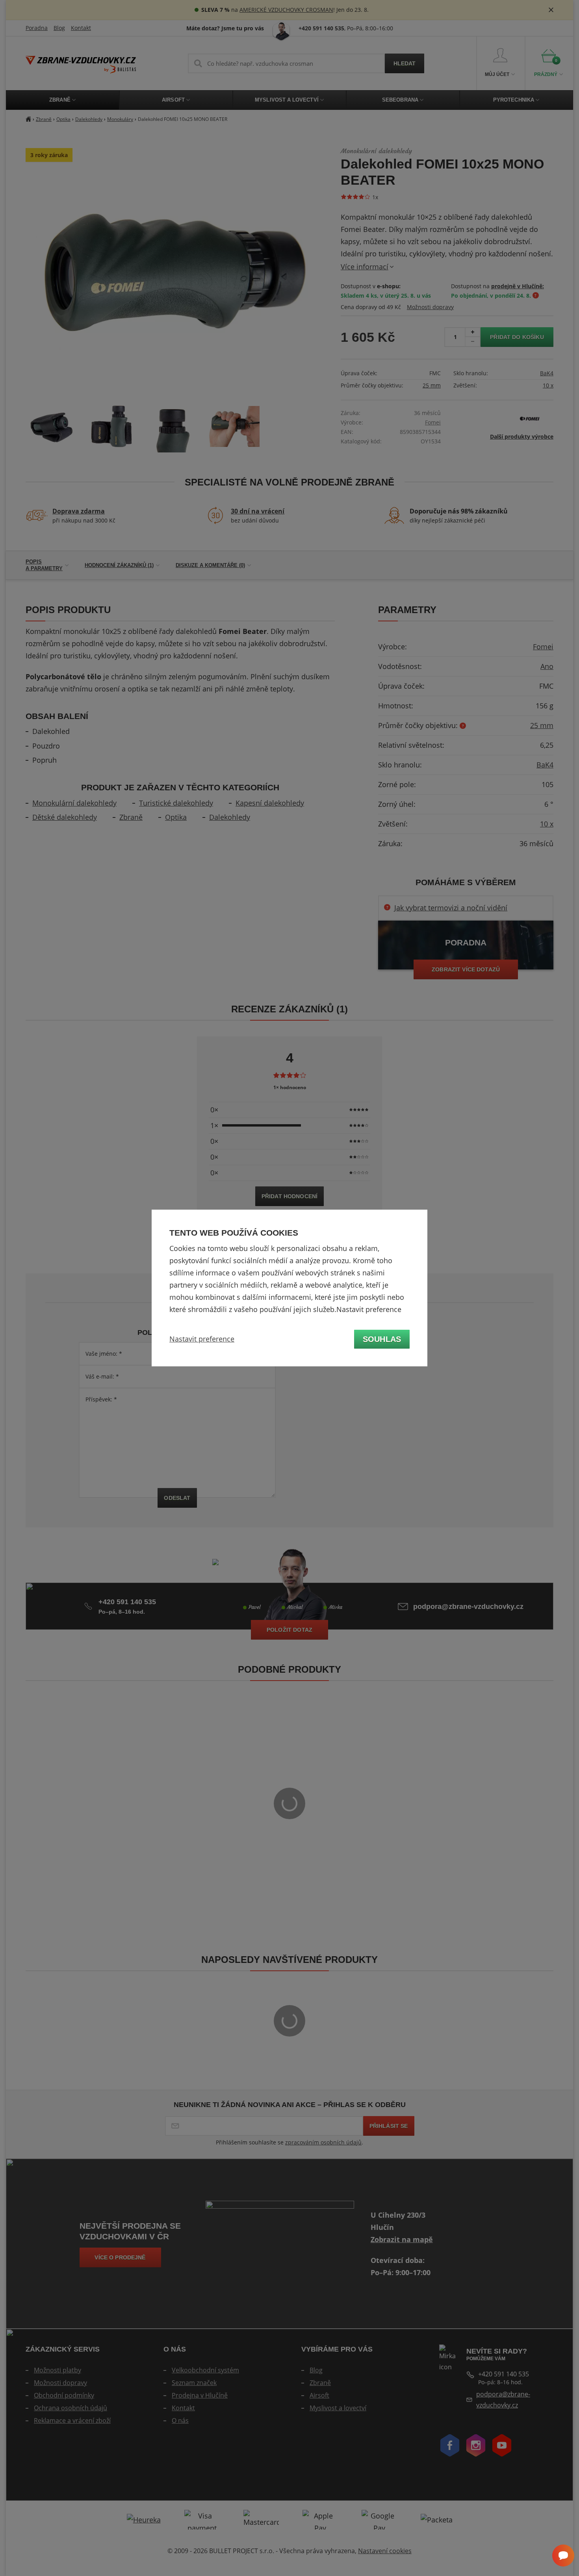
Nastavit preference (202, 1339)
